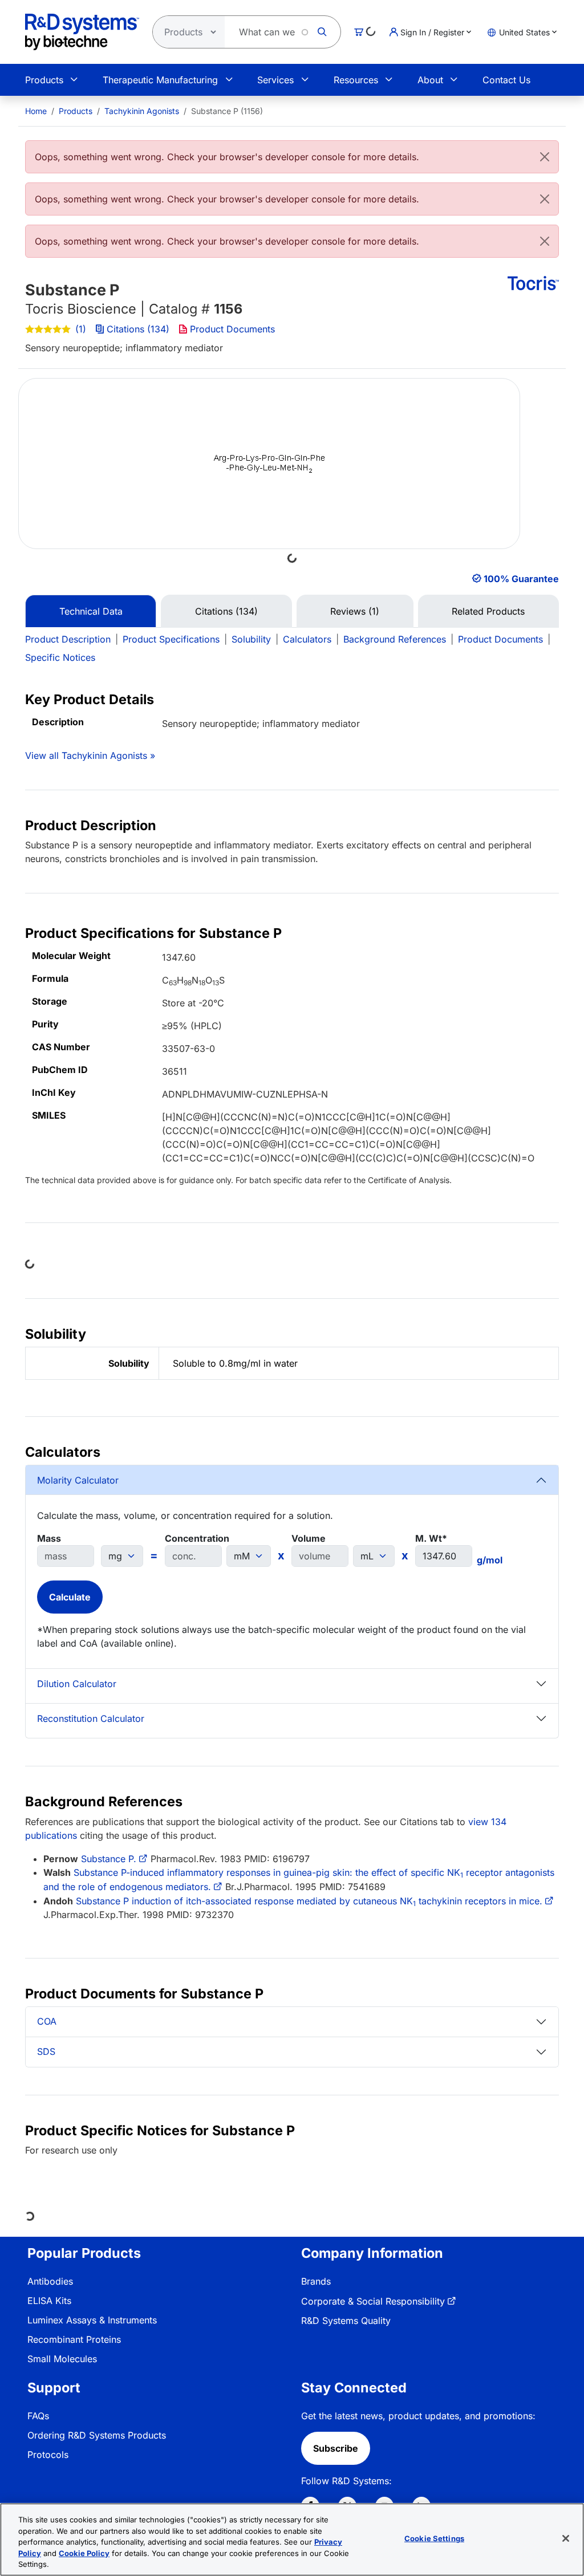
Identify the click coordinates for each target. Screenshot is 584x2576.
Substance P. (109, 1859)
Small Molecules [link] (62, 2359)
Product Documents (232, 329)
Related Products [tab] (488, 611)
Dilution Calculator (77, 1684)
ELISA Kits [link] (49, 2301)
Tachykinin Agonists (142, 111)
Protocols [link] (48, 2455)
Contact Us (506, 80)
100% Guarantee (521, 579)
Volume (309, 1538)
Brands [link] (316, 2281)
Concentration (197, 1538)
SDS (46, 2051)
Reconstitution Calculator (91, 1718)
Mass (49, 1538)
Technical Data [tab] (91, 611)
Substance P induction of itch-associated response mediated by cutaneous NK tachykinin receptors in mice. (309, 1901)
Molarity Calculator (78, 1480)
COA (47, 2021)
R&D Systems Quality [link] (346, 2321)
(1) (81, 329)
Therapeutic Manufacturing (160, 80)
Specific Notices (60, 657)
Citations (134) (138, 329)
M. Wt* (431, 1538)
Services (275, 80)
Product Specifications (171, 639)
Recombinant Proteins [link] (74, 2339)
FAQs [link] (38, 2416)
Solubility (251, 639)
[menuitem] (36, 111)
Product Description (68, 639)
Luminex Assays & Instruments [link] (92, 2320)
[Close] (545, 157)
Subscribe (336, 2448)
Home (36, 111)
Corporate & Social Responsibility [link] (373, 2301)
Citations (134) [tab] (226, 611)
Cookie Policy (84, 2553)
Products (44, 80)
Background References (395, 639)
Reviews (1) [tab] (355, 611)
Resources (356, 80)
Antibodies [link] (50, 2281)
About (430, 80)
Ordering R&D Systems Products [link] (97, 2435)
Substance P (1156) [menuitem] (227, 111)
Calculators (307, 639)
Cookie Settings (434, 2538)
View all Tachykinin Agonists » (90, 755)
